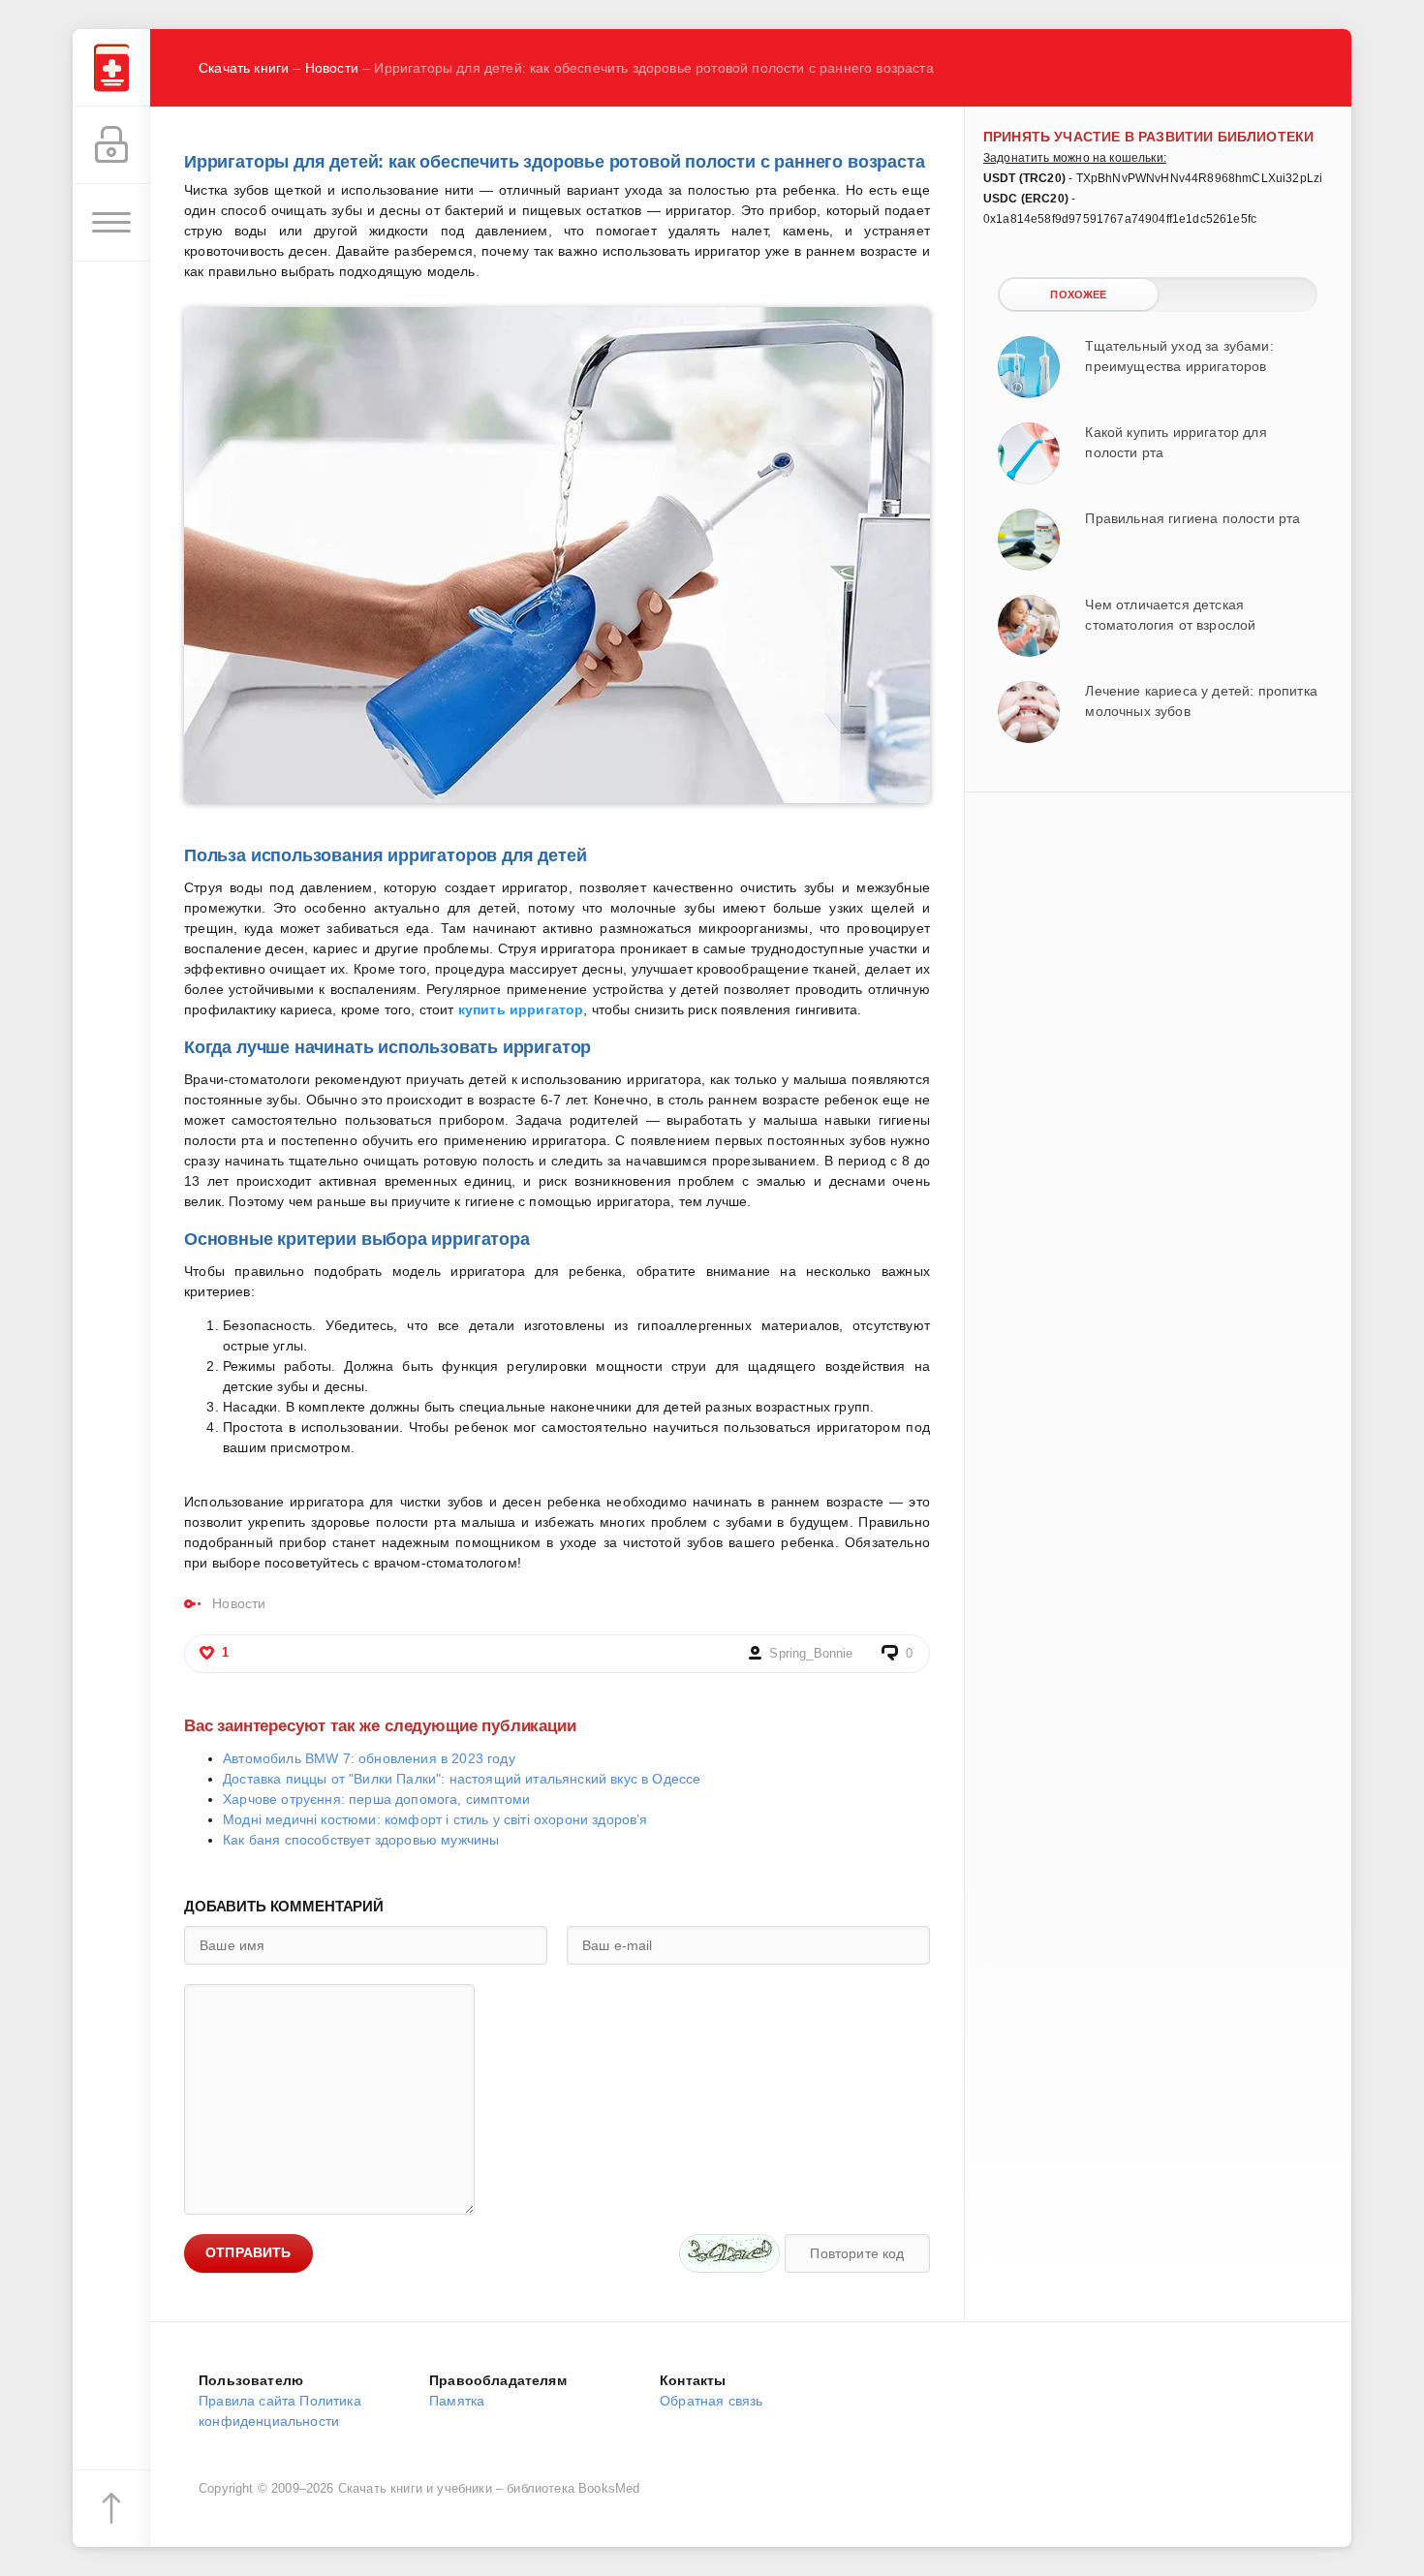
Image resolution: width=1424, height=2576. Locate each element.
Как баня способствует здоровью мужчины (361, 1840)
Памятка (457, 2401)
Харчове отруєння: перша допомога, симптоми (376, 1799)
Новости (332, 68)
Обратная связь (711, 2401)
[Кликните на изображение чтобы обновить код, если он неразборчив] (729, 2253)
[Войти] (111, 145)
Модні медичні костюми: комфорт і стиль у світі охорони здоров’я (435, 1819)
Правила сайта (247, 2401)
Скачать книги (244, 68)
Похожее (1078, 295)
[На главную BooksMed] (111, 68)
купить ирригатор (521, 1009)
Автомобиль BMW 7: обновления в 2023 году (369, 1758)
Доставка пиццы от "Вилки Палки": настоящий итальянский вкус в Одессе (462, 1779)
